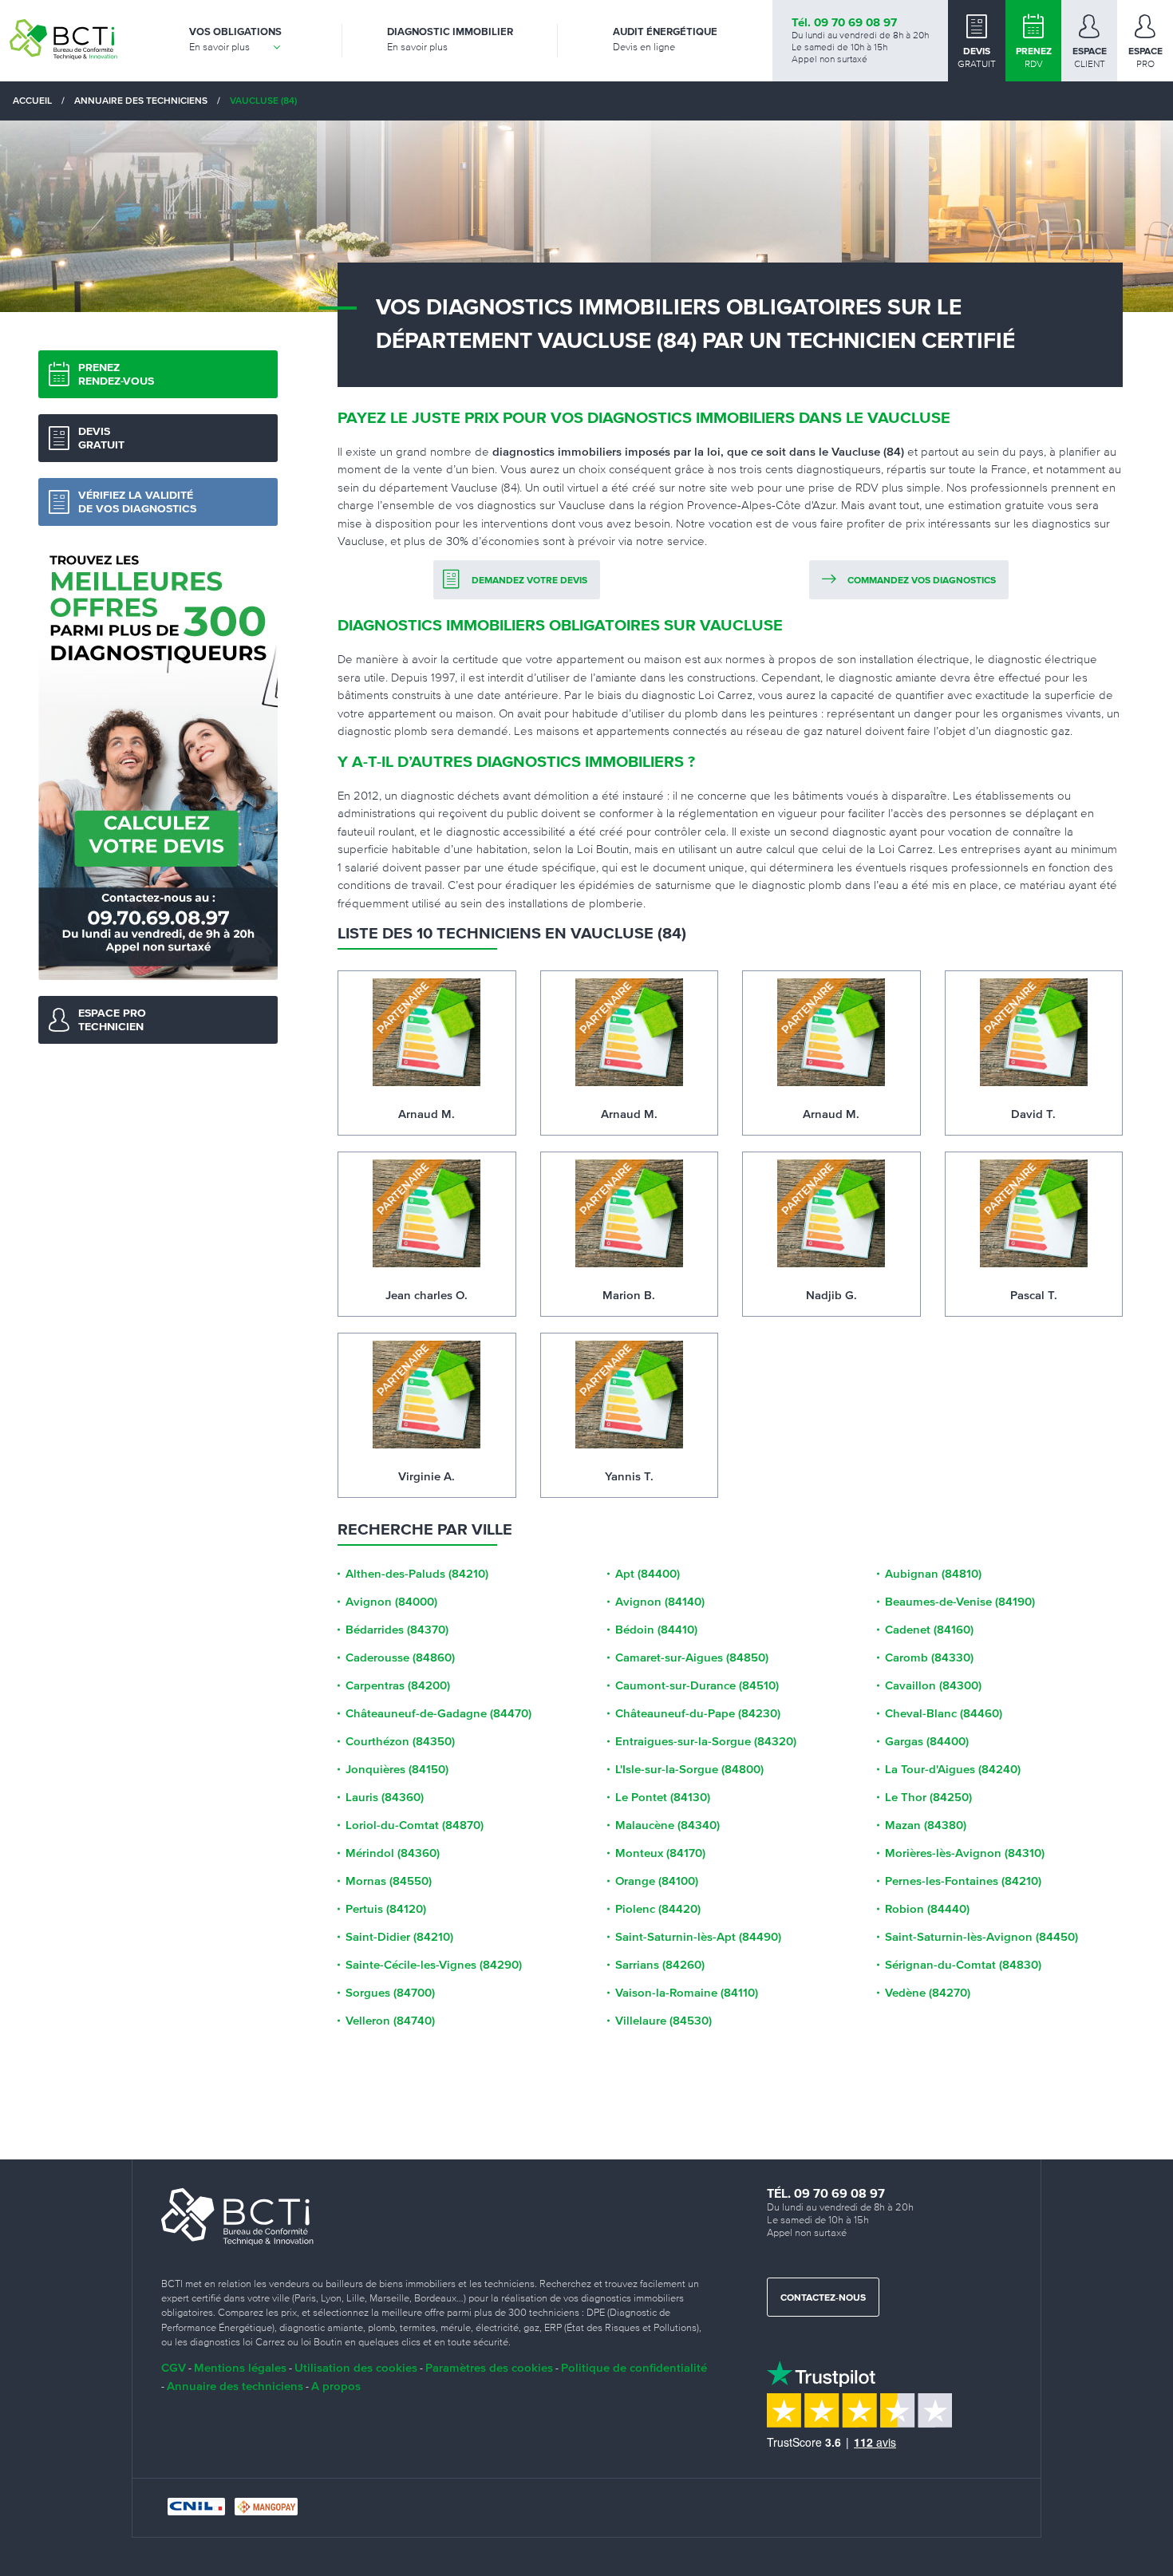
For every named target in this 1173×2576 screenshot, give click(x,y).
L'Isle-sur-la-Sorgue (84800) (689, 1769)
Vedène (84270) (928, 1993)
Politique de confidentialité (634, 2367)
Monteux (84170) (660, 1853)
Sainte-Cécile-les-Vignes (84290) (434, 1965)
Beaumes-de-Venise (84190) (960, 1602)
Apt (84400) (648, 1574)
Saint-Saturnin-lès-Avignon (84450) (981, 1937)
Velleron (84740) (390, 2021)
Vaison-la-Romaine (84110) (687, 1993)
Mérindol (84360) (393, 1853)
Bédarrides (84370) (397, 1630)
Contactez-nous (823, 2298)
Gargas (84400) (927, 1741)
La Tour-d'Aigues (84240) (953, 1769)
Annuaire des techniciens (235, 2386)
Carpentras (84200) (398, 1685)
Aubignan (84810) (933, 1574)
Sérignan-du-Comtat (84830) (963, 1965)
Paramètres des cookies (489, 2367)
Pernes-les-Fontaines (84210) (963, 1881)
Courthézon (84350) (400, 1741)
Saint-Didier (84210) (399, 1937)
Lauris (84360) (385, 1797)
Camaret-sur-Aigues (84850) (692, 1657)
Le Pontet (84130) (663, 1797)
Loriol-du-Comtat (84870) (415, 1825)
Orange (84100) (657, 1881)
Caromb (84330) (929, 1657)
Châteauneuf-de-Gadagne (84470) (438, 1713)
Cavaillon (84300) (933, 1685)
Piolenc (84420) (658, 1909)
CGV (174, 2367)
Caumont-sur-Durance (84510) (697, 1685)
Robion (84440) (927, 1909)
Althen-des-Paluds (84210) (417, 1574)
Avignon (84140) (660, 1602)
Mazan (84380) (926, 1825)
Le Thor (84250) (928, 1797)
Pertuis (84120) (386, 1909)
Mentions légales (240, 2367)
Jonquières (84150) (397, 1769)
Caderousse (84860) (400, 1657)
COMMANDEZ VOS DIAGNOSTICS (922, 581)
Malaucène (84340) (667, 1825)
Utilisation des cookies (356, 2367)
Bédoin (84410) (656, 1630)
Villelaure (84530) (664, 2021)
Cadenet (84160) (929, 1630)
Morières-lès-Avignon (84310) (965, 1853)
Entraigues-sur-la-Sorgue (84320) (706, 1741)
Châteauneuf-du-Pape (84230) (698, 1713)
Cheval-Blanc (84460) (944, 1713)
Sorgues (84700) (390, 1993)
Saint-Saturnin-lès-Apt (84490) (698, 1937)
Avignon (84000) (391, 1602)
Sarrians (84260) (660, 1965)
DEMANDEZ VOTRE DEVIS (529, 581)
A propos (336, 2386)
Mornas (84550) (389, 1881)
